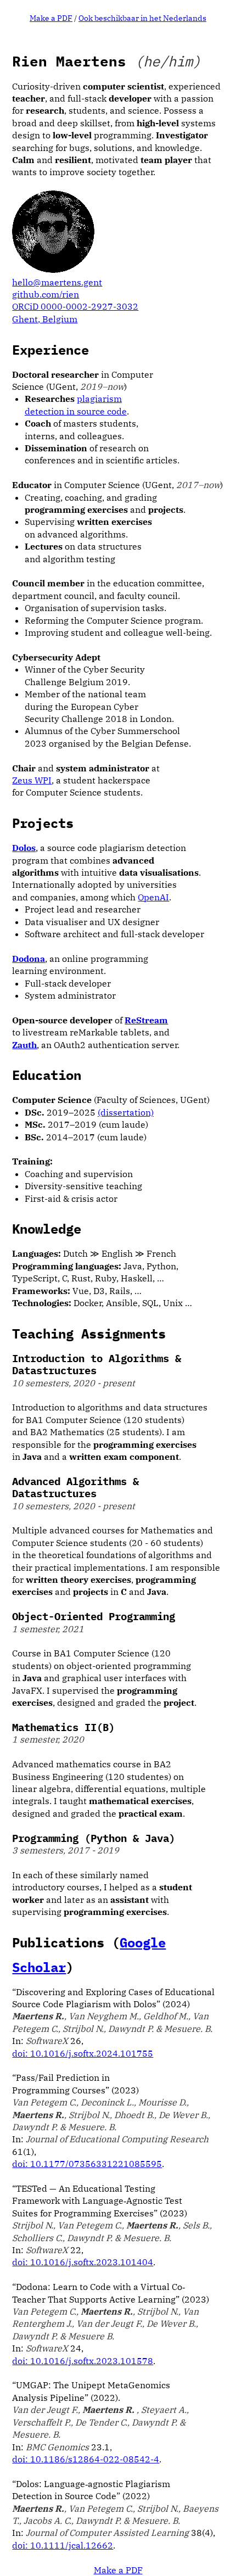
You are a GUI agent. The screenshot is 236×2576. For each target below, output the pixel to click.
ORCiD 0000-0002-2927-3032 (75, 306)
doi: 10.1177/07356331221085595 (87, 2164)
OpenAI (153, 897)
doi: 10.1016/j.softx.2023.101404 (83, 2262)
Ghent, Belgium (45, 319)
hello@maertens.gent (57, 282)
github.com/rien (46, 294)
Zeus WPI (32, 780)
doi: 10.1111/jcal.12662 (63, 2545)
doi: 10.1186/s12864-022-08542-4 (86, 2459)
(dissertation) (126, 1112)
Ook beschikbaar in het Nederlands (142, 18)
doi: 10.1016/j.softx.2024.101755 (83, 2053)
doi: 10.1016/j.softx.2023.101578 (83, 2361)
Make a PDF (51, 18)
